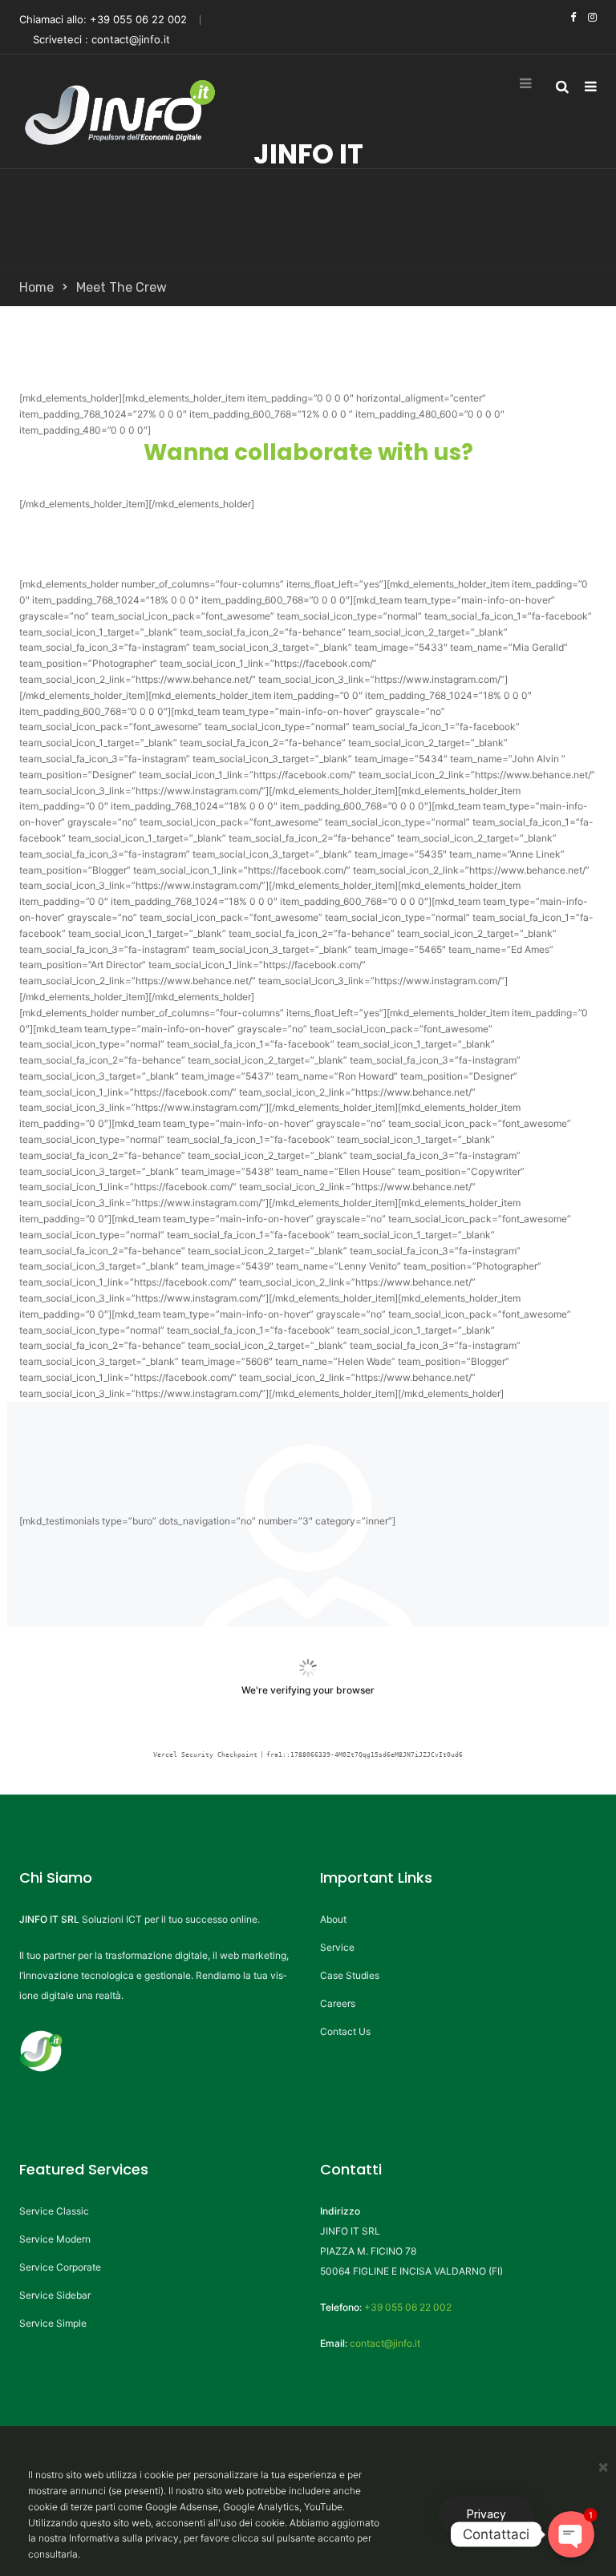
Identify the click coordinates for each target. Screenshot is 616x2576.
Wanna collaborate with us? (308, 452)
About (333, 1919)
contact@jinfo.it (131, 39)
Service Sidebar (55, 2295)
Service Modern (55, 2239)
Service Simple (53, 2323)
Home (36, 287)
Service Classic (54, 2211)
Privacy (486, 2515)
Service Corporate (60, 2267)
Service (337, 1947)
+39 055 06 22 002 (138, 19)
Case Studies (350, 1975)
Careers (338, 2003)
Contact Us (345, 2031)
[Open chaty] (571, 2535)
